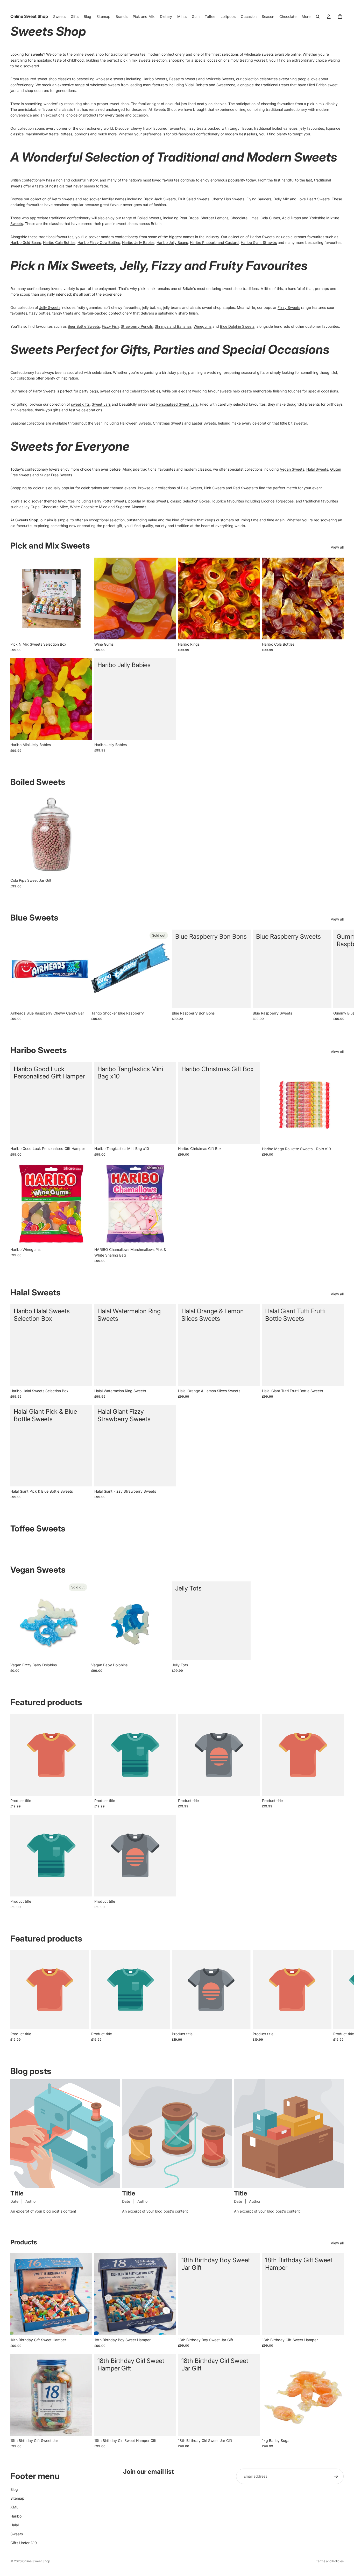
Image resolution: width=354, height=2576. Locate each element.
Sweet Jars (101, 404)
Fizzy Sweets (289, 307)
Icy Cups (32, 507)
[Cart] (340, 17)
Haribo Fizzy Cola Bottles (99, 242)
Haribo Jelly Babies (138, 242)
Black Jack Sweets (160, 199)
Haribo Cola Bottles (59, 242)
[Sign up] (336, 2476)
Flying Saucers (259, 199)
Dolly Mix (281, 199)
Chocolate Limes (244, 218)
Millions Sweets (155, 501)
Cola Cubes (270, 218)
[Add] (84, 631)
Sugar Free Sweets (56, 475)
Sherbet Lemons (214, 218)
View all (337, 547)
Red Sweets (243, 488)
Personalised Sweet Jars (177, 404)
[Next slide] (338, 975)
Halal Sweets (317, 469)
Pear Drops (189, 218)
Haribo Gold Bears (26, 242)
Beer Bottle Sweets (84, 326)
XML (14, 2507)
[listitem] (306, 17)
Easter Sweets (204, 423)
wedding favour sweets (212, 391)
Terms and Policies (330, 2561)
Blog (14, 2489)
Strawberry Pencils (137, 326)
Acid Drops (291, 218)
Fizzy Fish (110, 326)
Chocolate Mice (55, 507)
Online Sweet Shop (36, 2561)
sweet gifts (80, 404)
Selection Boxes (196, 501)
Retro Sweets (63, 199)
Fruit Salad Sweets (194, 199)
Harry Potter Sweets (109, 501)
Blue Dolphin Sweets (237, 326)
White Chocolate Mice (89, 507)
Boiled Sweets (149, 218)
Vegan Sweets (292, 469)
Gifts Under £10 (24, 2543)
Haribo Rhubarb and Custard (214, 242)
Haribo (16, 2516)
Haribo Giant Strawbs (259, 242)
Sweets (17, 2534)
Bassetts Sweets (183, 79)
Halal (15, 2525)
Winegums (203, 326)
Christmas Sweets (168, 423)
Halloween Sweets (135, 423)
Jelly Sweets (50, 307)
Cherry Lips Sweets (228, 199)
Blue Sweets (192, 488)
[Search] (318, 17)
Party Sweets (44, 391)
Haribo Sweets (262, 237)
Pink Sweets (214, 488)
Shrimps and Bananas (173, 326)
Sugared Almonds (131, 507)
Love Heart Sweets (314, 199)
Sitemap (17, 2498)
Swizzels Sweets (220, 79)
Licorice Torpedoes (277, 501)
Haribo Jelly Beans (172, 242)
